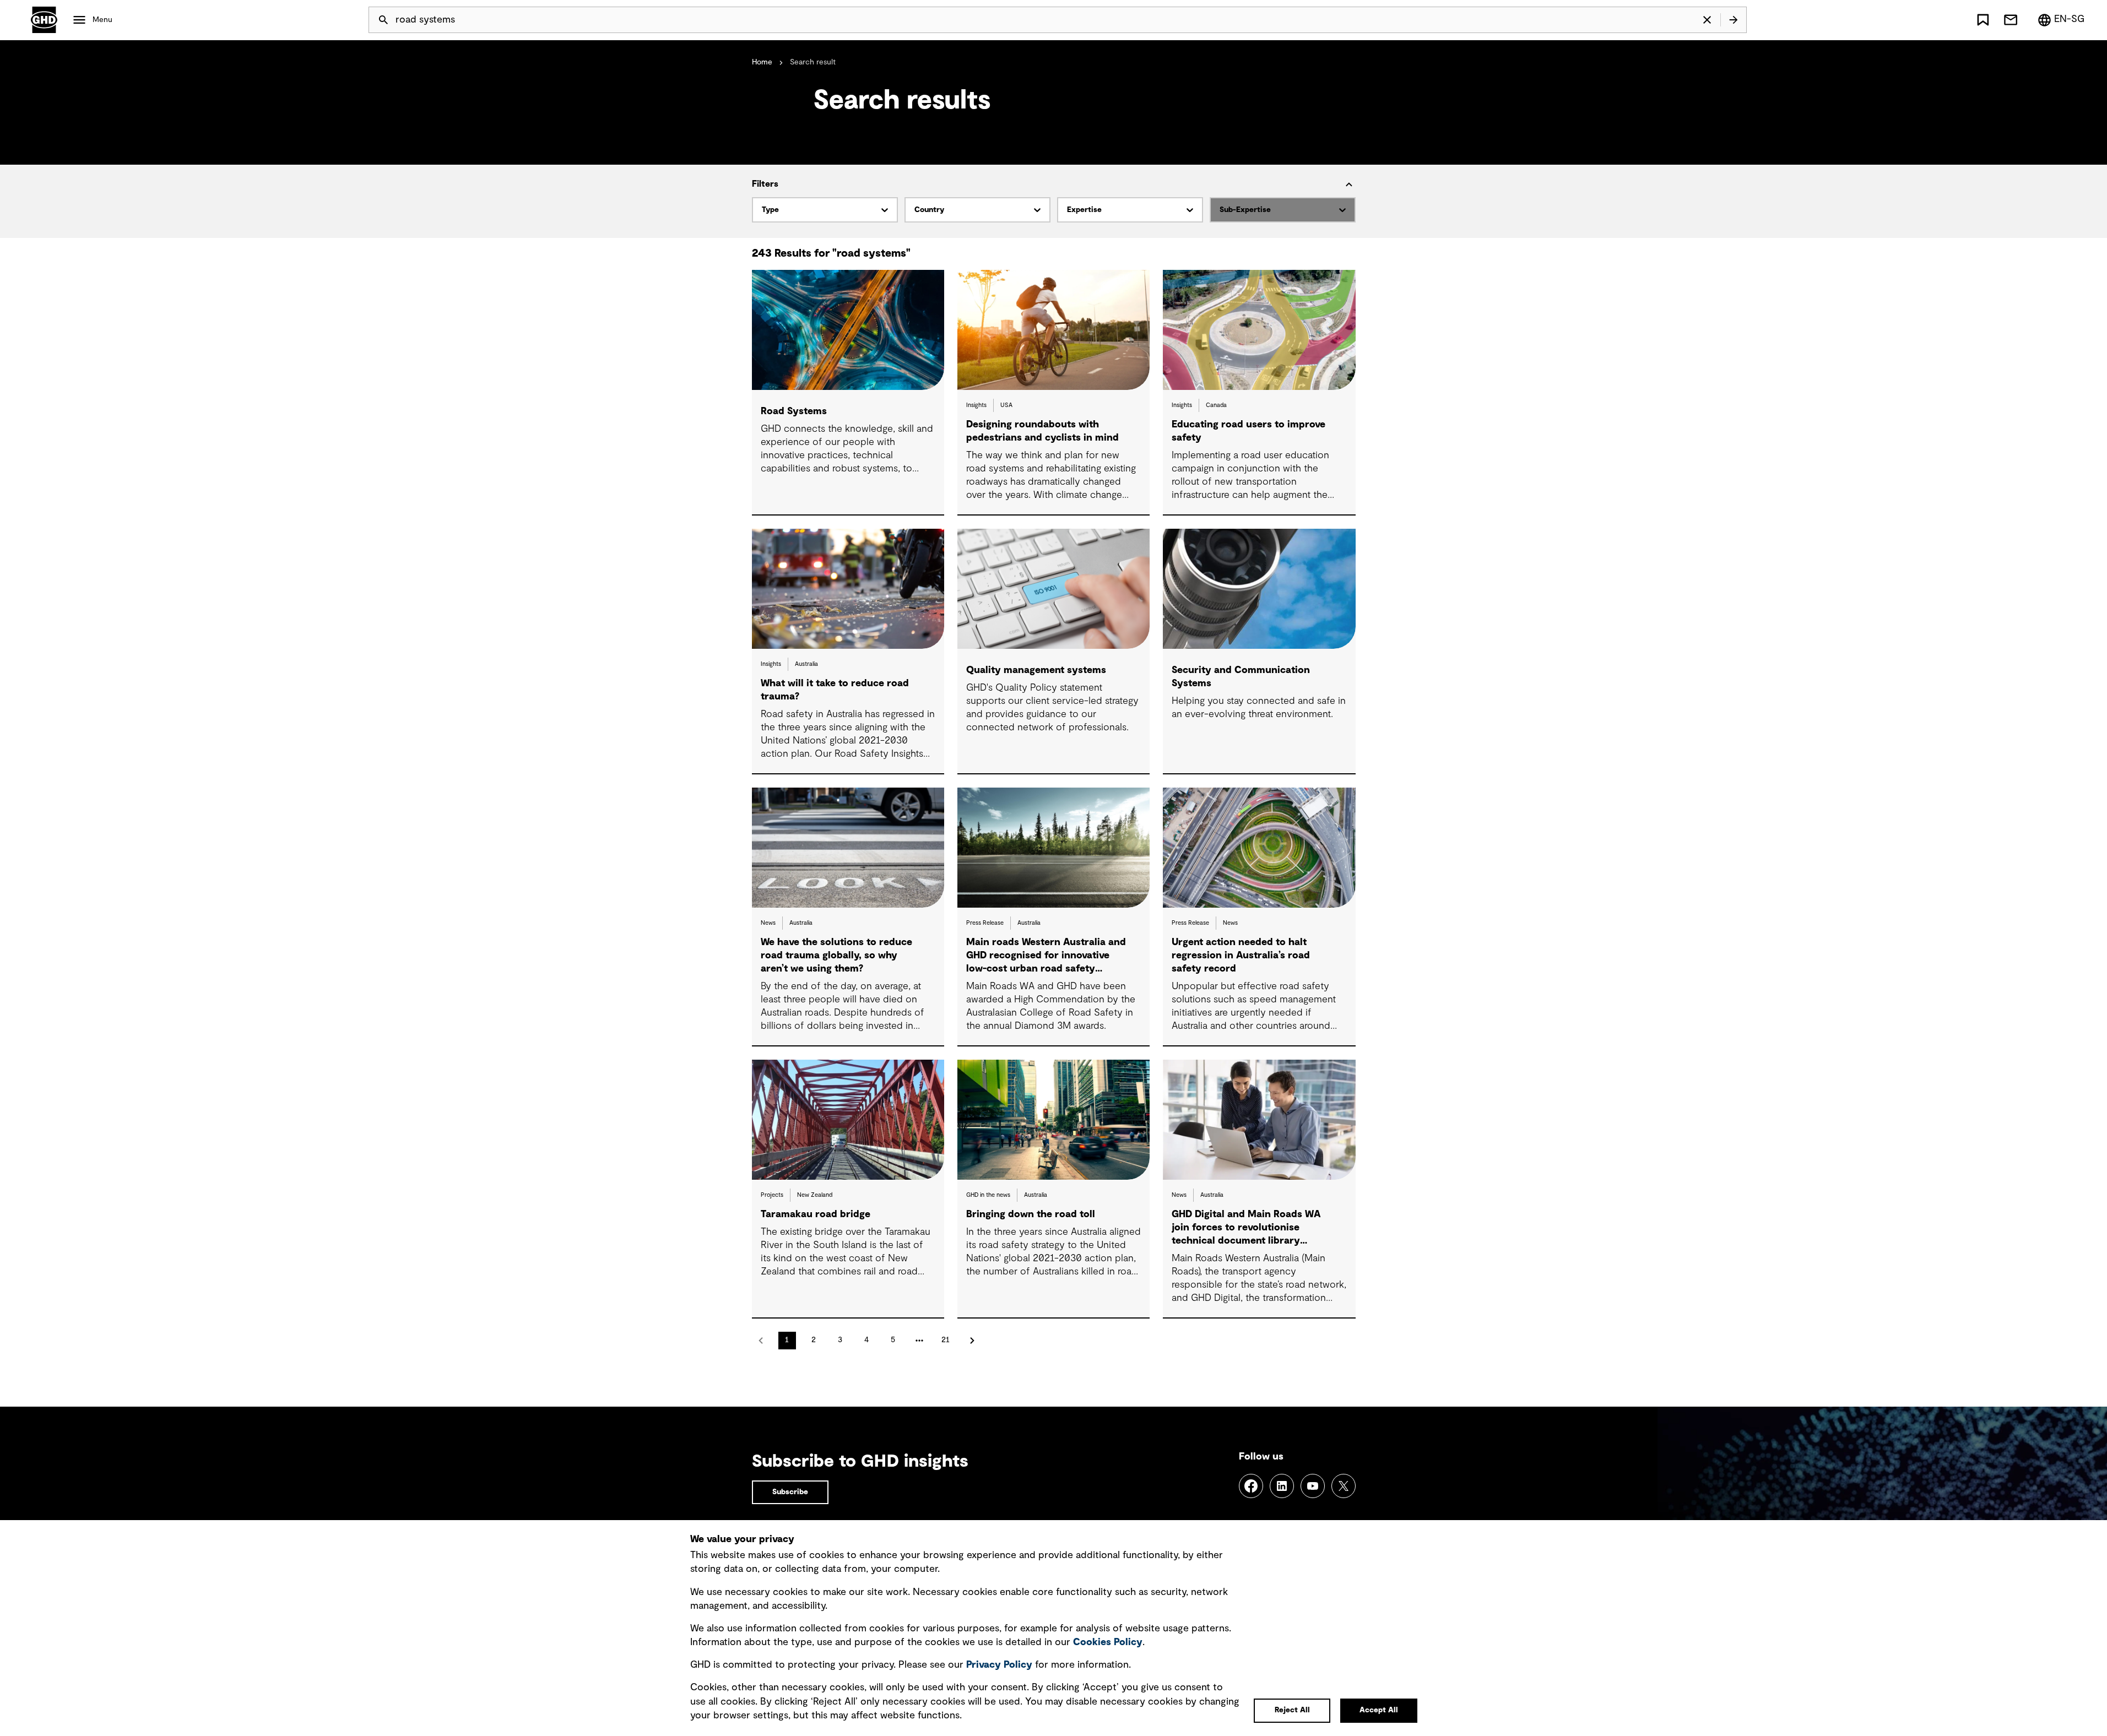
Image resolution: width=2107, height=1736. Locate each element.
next (972, 1341)
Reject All (1292, 1710)
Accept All (1379, 1710)
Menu (102, 20)
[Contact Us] (2011, 20)
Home (762, 62)
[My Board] (1983, 20)
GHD (44, 20)
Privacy (999, 1665)
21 (946, 1340)
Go (1734, 20)
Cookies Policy (1108, 1642)
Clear (1707, 20)
